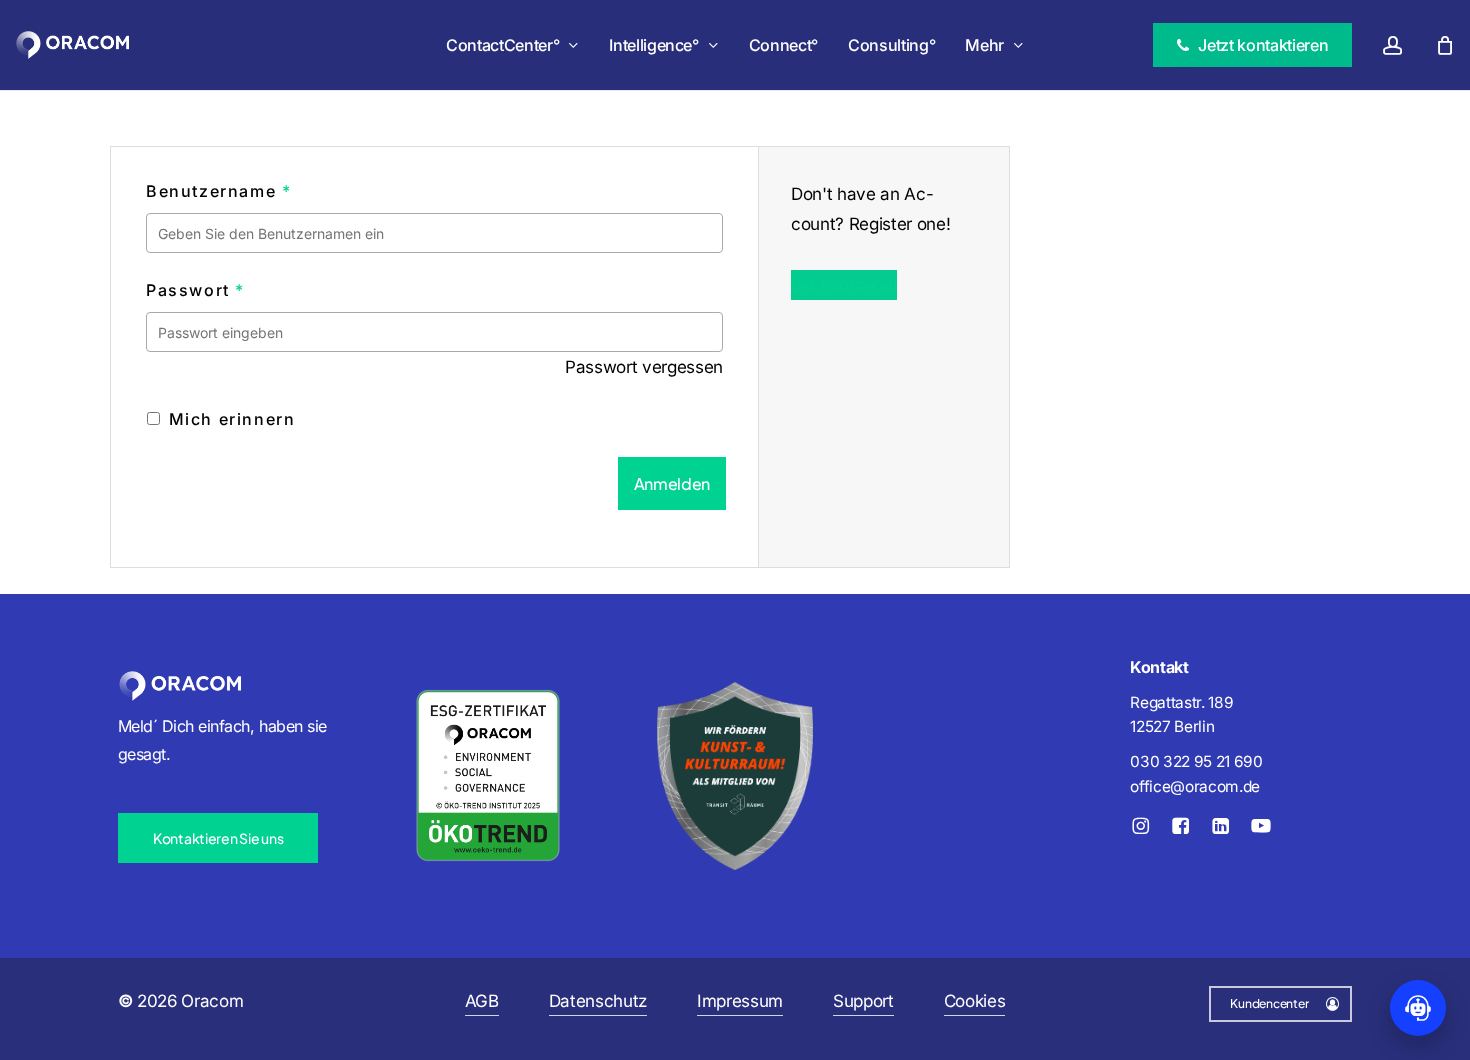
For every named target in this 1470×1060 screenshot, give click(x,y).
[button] (218, 838)
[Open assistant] (1418, 1008)
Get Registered (844, 285)
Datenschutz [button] (598, 1001)
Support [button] (863, 1001)
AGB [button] (482, 1001)
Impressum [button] (740, 1001)
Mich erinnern (229, 419)
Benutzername (218, 191)
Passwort (195, 290)
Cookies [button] (975, 1001)
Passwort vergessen (644, 367)
